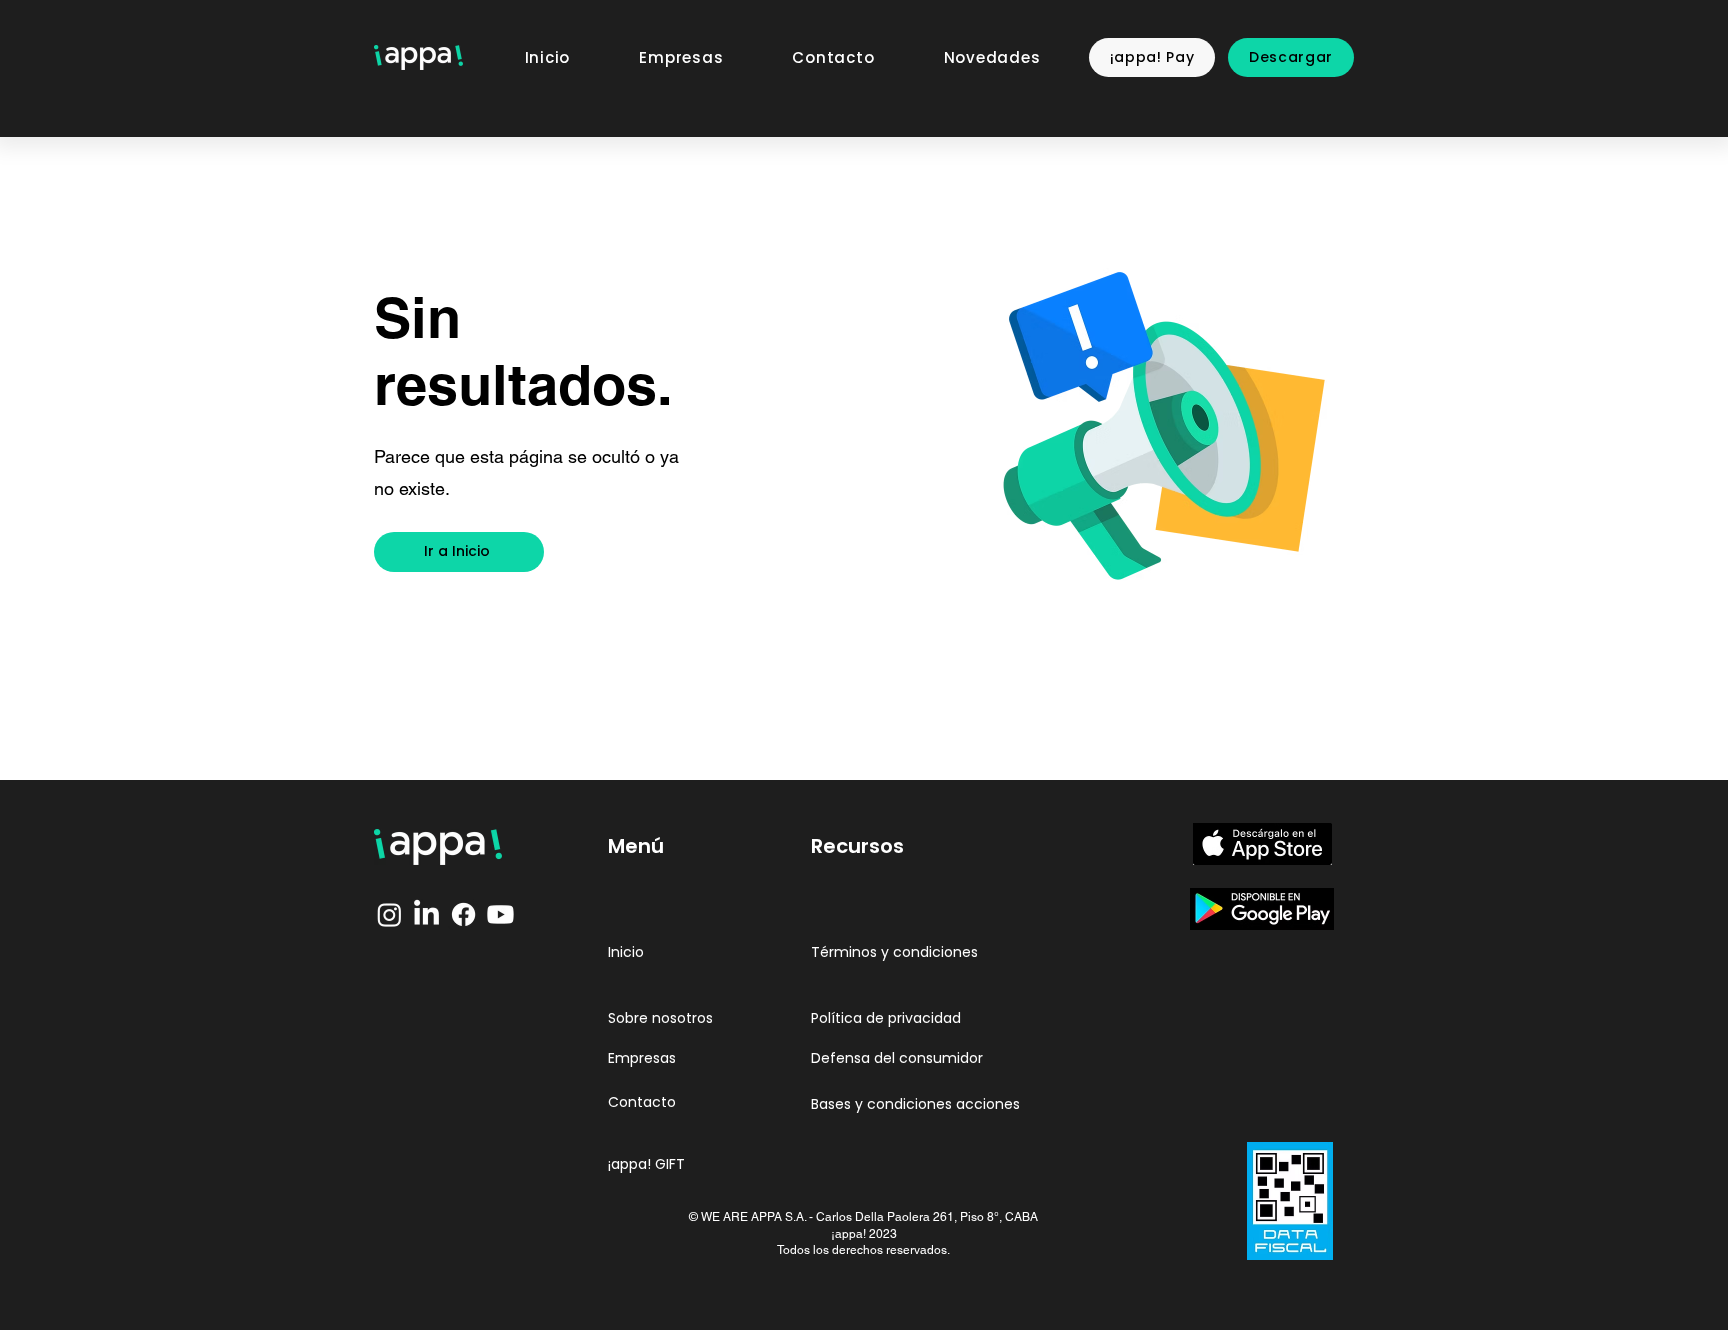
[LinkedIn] (426, 914)
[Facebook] (463, 914)
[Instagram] (389, 914)
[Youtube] (500, 914)
